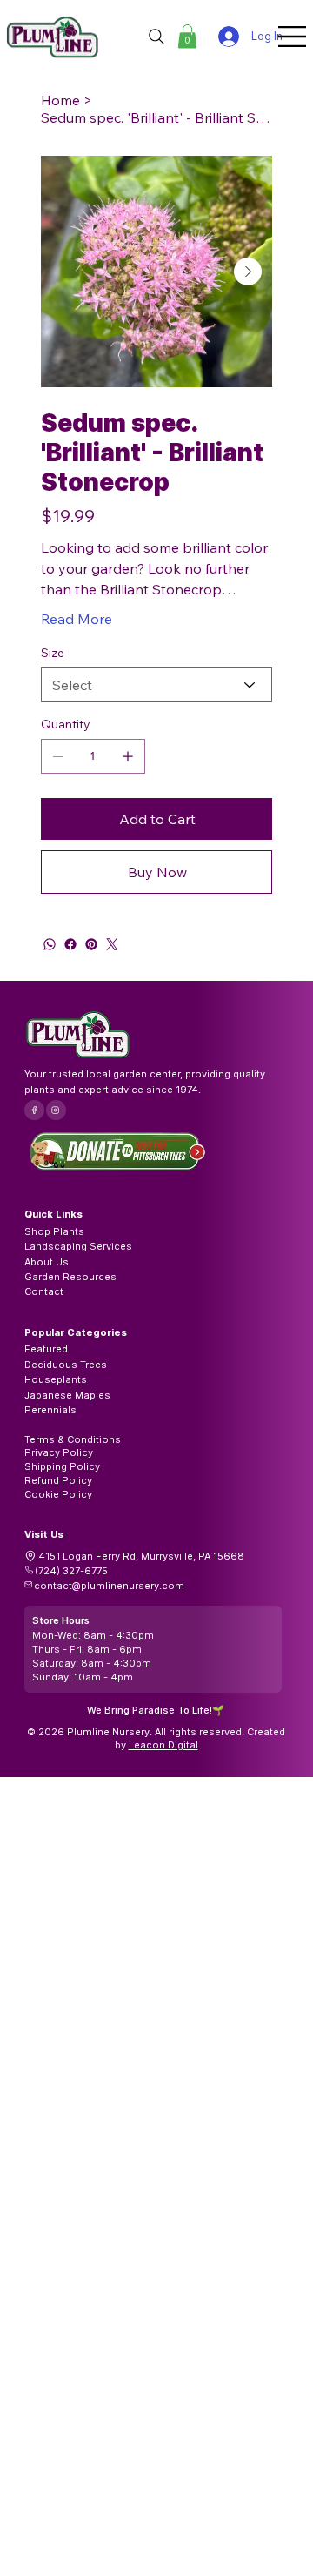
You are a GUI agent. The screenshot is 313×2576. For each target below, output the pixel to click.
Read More (77, 619)
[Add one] (128, 756)
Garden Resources (70, 1277)
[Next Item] (248, 272)
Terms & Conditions (73, 1439)
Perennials (50, 1410)
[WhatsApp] (50, 944)
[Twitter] (112, 944)
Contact (44, 1291)
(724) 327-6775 (71, 1571)
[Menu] (293, 37)
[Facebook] (70, 944)
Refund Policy (58, 1480)
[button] (187, 36)
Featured (46, 1349)
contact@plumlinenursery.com (109, 1586)
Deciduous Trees (66, 1365)
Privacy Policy (59, 1452)
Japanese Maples (67, 1395)
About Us (47, 1262)
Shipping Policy (62, 1466)
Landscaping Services (78, 1246)
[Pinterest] (91, 944)
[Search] (156, 37)
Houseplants (56, 1379)
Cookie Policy (58, 1494)
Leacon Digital (163, 1745)
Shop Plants (54, 1231)
